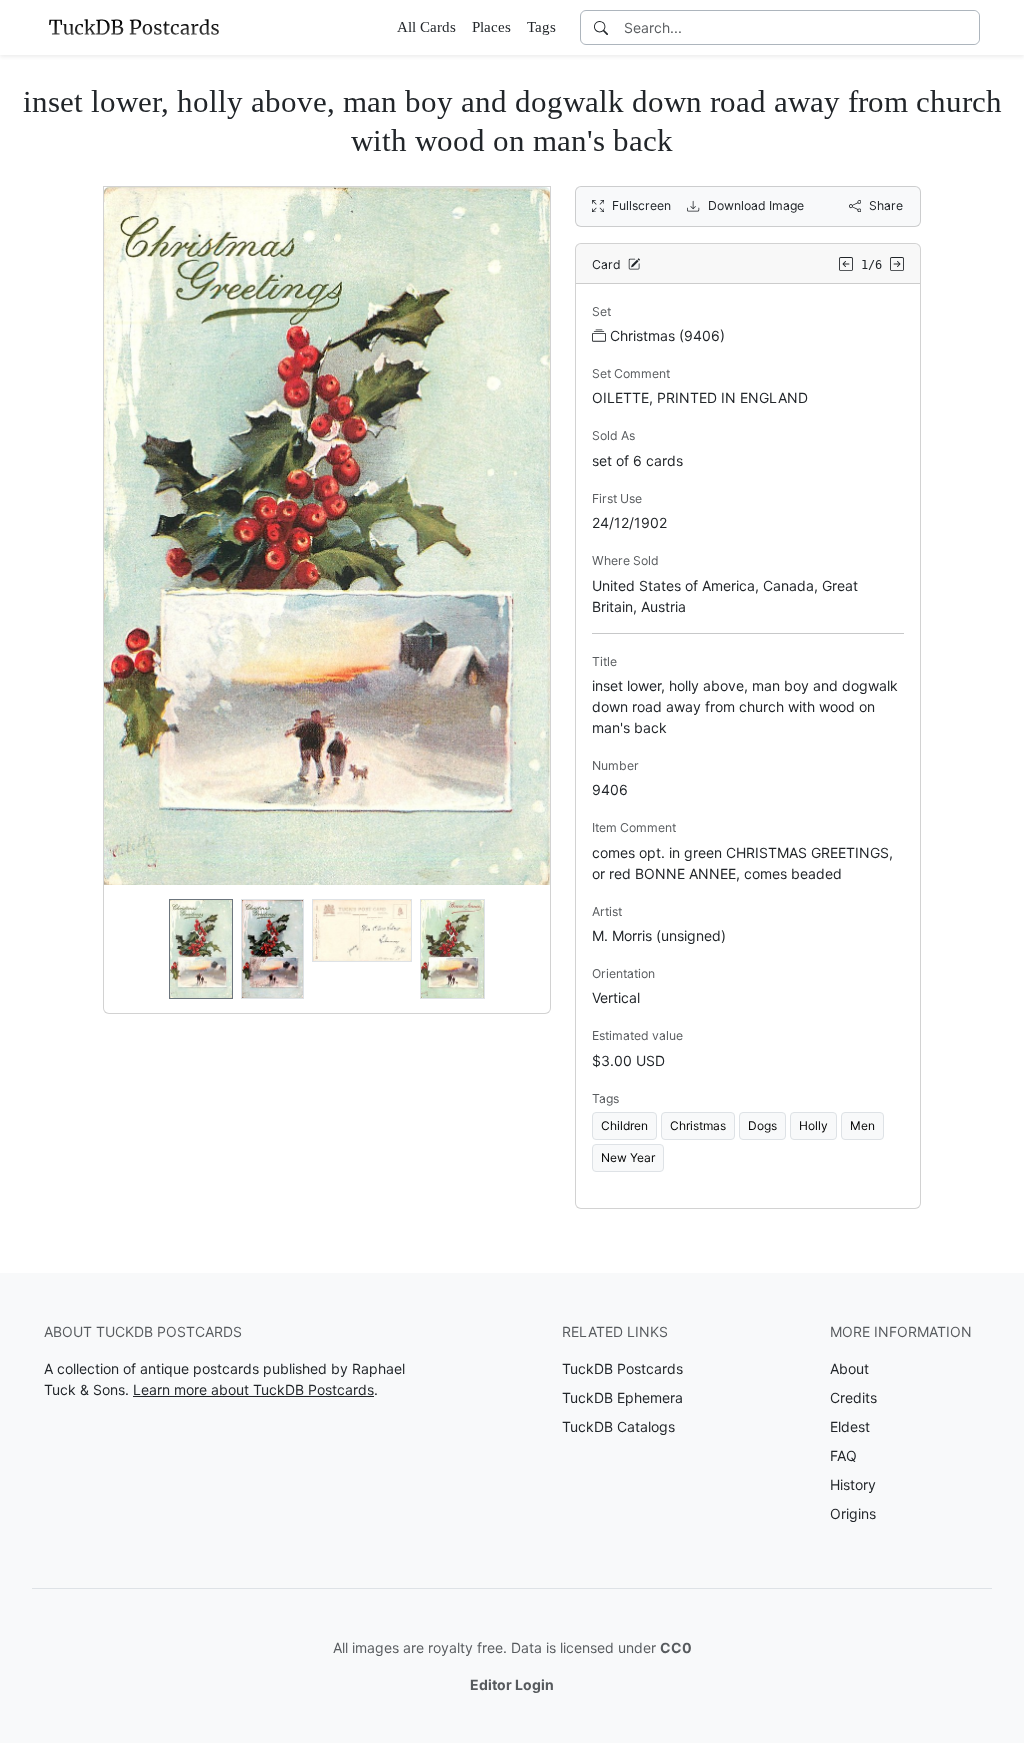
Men (862, 1125)
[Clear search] (966, 27)
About (849, 1368)
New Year (628, 1157)
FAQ (843, 1455)
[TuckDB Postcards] (134, 27)
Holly (813, 1125)
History (853, 1484)
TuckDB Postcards (622, 1368)
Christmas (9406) (667, 335)
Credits (853, 1397)
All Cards (426, 27)
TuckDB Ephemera (622, 1397)
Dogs (762, 1125)
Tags (541, 27)
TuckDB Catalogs (618, 1426)
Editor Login (512, 1684)
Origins (853, 1513)
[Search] (601, 27)
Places (491, 27)
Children (624, 1125)
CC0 (676, 1647)
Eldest (850, 1426)
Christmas (698, 1125)
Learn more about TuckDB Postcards (253, 1389)
